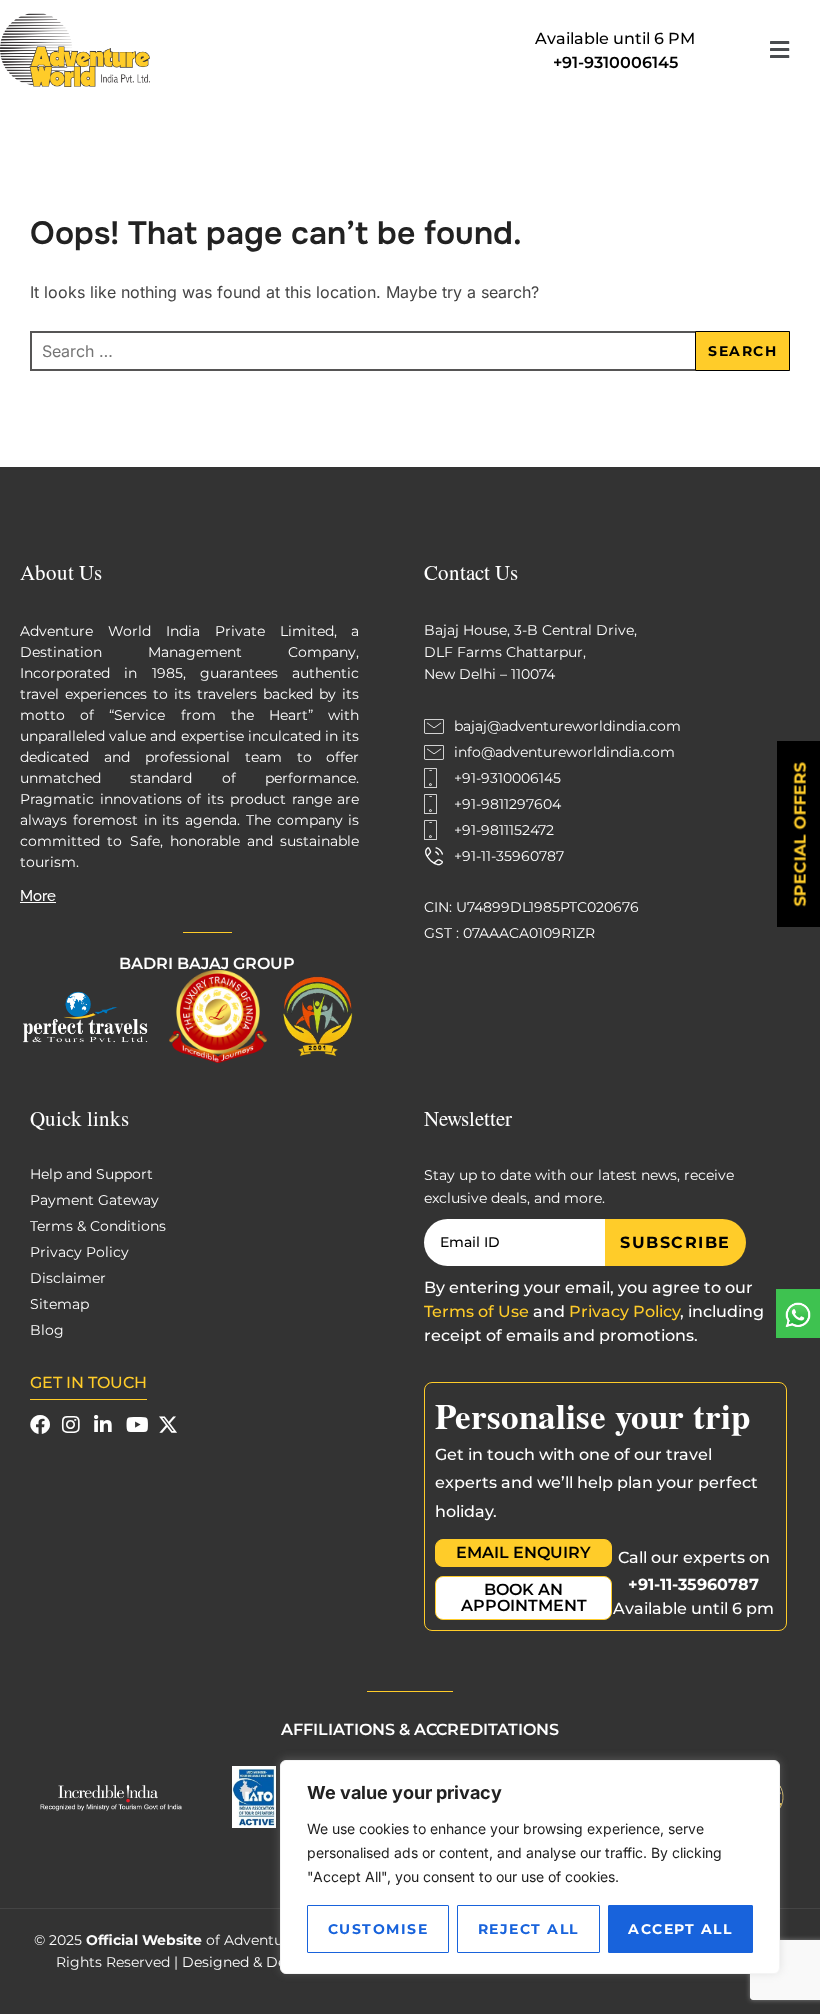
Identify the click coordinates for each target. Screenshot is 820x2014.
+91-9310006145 (615, 62)
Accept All (680, 1929)
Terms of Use (476, 1311)
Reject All (528, 1929)
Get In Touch (88, 1382)
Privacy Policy (624, 1311)
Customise (378, 1929)
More (38, 896)
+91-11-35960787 (693, 1584)
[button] (779, 49)
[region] (530, 1867)
